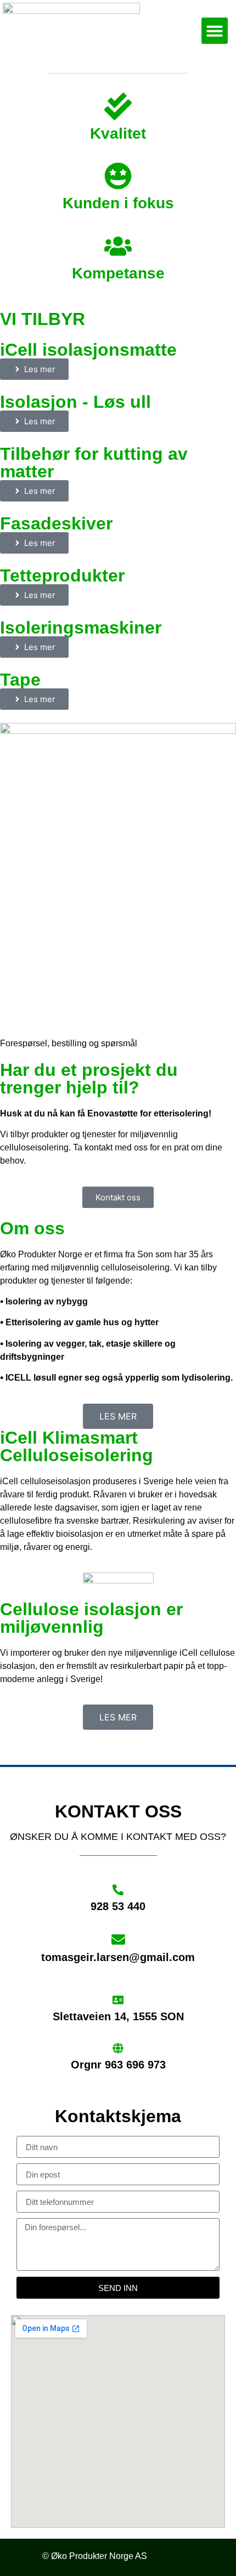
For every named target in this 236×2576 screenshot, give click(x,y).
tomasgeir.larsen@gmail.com (118, 1957)
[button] (215, 31)
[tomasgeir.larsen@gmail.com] (118, 1939)
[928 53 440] (118, 1890)
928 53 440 (118, 1906)
